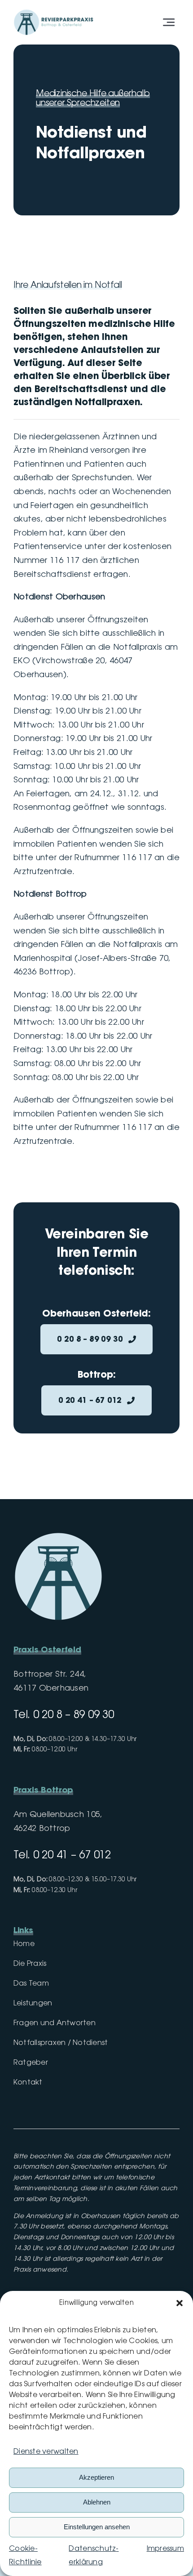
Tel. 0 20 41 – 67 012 (62, 1855)
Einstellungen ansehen (97, 2527)
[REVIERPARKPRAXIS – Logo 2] (54, 11)
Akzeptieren (96, 2477)
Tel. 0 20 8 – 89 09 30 (64, 1715)
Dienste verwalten (46, 2452)
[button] (180, 2303)
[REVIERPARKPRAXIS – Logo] (58, 1536)
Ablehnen (97, 2502)
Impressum (165, 2549)
